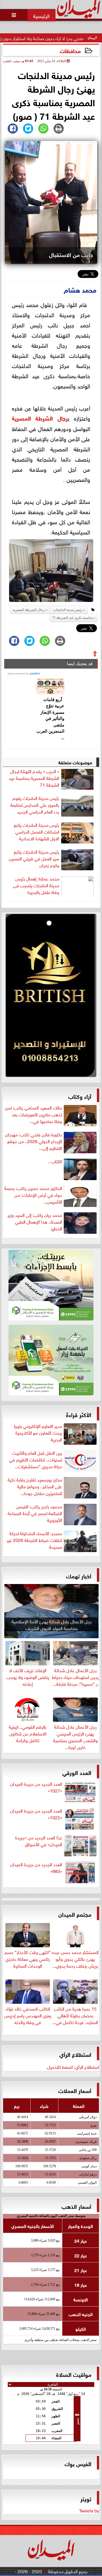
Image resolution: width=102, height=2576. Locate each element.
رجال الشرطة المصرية (40, 418)
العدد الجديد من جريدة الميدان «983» (36, 1868)
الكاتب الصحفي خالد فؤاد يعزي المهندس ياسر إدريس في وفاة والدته (28, 2015)
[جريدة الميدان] (51, 997)
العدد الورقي (77, 1772)
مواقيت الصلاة (74, 2374)
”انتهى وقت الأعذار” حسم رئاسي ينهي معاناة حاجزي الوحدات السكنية (28, 1958)
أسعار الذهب (76, 2206)
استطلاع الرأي (75, 2054)
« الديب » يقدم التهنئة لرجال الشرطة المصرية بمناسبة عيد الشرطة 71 (34, 778)
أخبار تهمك (79, 1575)
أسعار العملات (75, 2090)
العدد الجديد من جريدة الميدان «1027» (36, 1787)
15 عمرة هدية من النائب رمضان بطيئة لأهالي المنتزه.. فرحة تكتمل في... (75, 2015)
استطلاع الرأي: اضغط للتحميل (73, 2066)
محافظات (70, 50)
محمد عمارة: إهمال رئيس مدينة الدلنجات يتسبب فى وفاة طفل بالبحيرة (36, 885)
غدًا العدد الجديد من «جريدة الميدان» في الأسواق (39, 1841)
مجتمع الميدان (75, 1914)
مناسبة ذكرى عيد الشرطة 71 (72, 618)
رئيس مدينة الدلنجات (68, 610)
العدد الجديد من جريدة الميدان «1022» (36, 1814)
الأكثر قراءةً (79, 1414)
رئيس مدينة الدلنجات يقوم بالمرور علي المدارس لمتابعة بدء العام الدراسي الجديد (35, 805)
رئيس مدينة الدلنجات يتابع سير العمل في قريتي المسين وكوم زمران (34, 858)
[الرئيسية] (42, 15)
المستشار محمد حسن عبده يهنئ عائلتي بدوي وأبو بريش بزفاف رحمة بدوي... (75, 1958)
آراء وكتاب (80, 1096)
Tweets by (89, 2510)
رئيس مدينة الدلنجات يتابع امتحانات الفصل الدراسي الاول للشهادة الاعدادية (37, 832)
